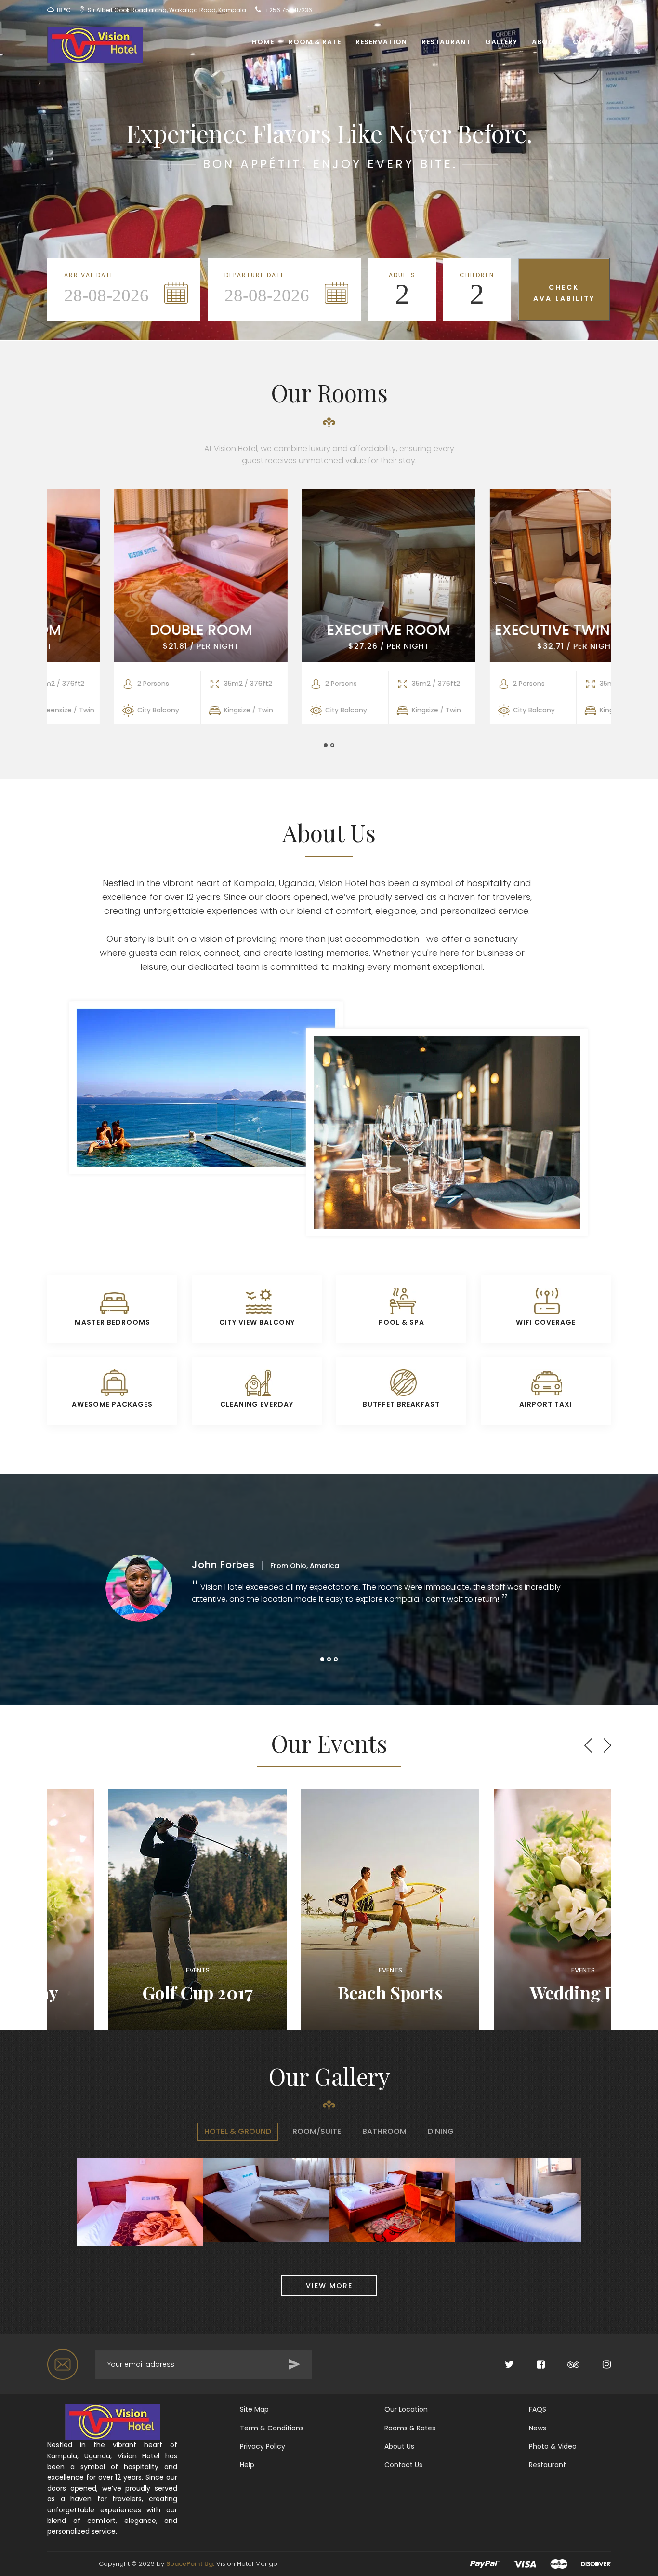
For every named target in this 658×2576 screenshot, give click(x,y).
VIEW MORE (329, 2286)
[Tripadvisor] (563, 2365)
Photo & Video (553, 2446)
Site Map (254, 2409)
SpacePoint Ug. (190, 2564)
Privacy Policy (263, 2446)
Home (263, 42)
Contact (592, 42)
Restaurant (446, 42)
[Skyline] (112, 2421)
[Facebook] (530, 2365)
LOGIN (561, 10)
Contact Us (403, 2465)
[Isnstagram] (596, 2365)
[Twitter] (499, 2365)
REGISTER (592, 10)
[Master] (559, 2564)
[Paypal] (485, 2564)
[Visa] (525, 2564)
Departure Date (255, 275)
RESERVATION (381, 42)
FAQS (538, 2409)
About (545, 42)
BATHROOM (384, 2131)
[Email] (64, 2364)
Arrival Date (89, 275)
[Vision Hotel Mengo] (91, 42)
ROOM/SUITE (317, 2131)
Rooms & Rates (410, 2428)
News (538, 2428)
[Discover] (596, 2564)
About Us (399, 2446)
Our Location (406, 2409)
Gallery (501, 42)
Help (247, 2465)
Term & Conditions (272, 2428)
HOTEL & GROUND (238, 2131)
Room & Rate (315, 42)
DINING (441, 2131)
